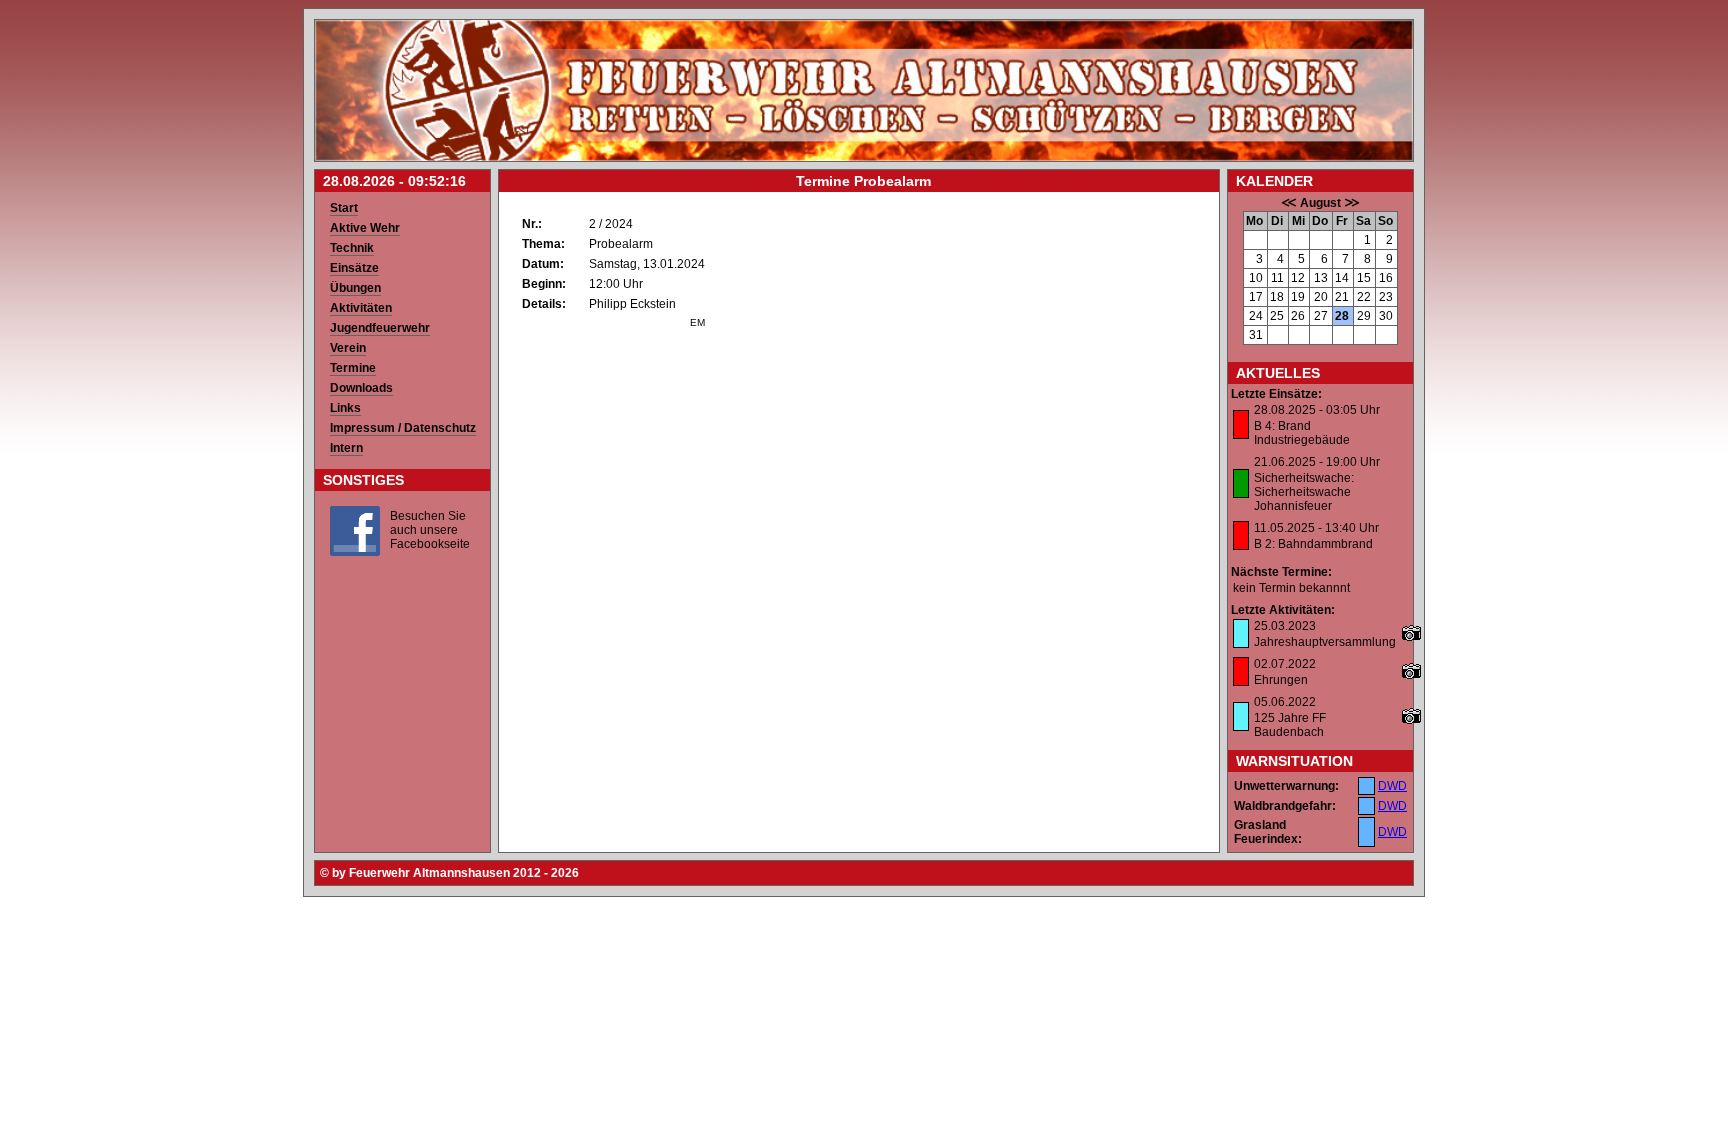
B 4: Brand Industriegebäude (1302, 433)
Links (345, 408)
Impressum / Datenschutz (403, 428)
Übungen (355, 288)
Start (344, 208)
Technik (352, 248)
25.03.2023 (1285, 626)
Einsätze (354, 268)
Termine (353, 368)
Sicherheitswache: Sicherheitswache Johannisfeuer (1304, 492)
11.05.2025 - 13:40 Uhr (1316, 528)
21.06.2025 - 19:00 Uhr (1317, 462)
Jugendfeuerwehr (380, 328)
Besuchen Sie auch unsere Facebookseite (430, 530)
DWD (1392, 786)
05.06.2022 (1285, 702)
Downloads (361, 388)
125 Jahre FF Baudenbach (1290, 725)
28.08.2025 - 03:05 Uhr (1317, 410)
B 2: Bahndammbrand (1313, 544)
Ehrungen (1281, 680)
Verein (348, 348)
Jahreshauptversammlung (1325, 642)
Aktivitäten (361, 308)
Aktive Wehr (365, 228)
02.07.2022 (1285, 664)
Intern (346, 448)
